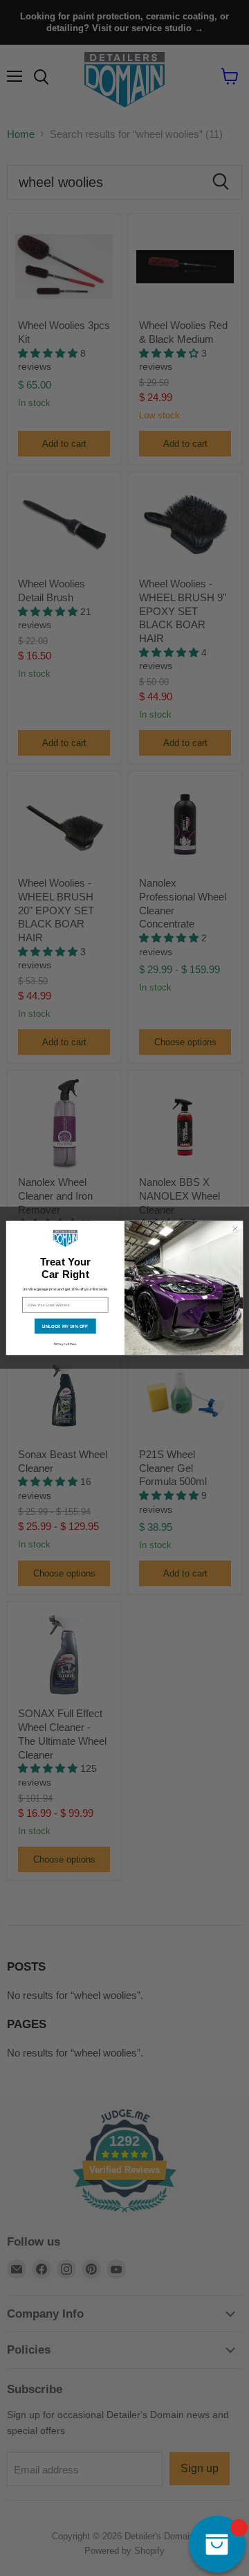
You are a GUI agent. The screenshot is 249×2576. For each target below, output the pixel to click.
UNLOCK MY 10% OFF (65, 1326)
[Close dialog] (235, 1228)
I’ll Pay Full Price (65, 1344)
